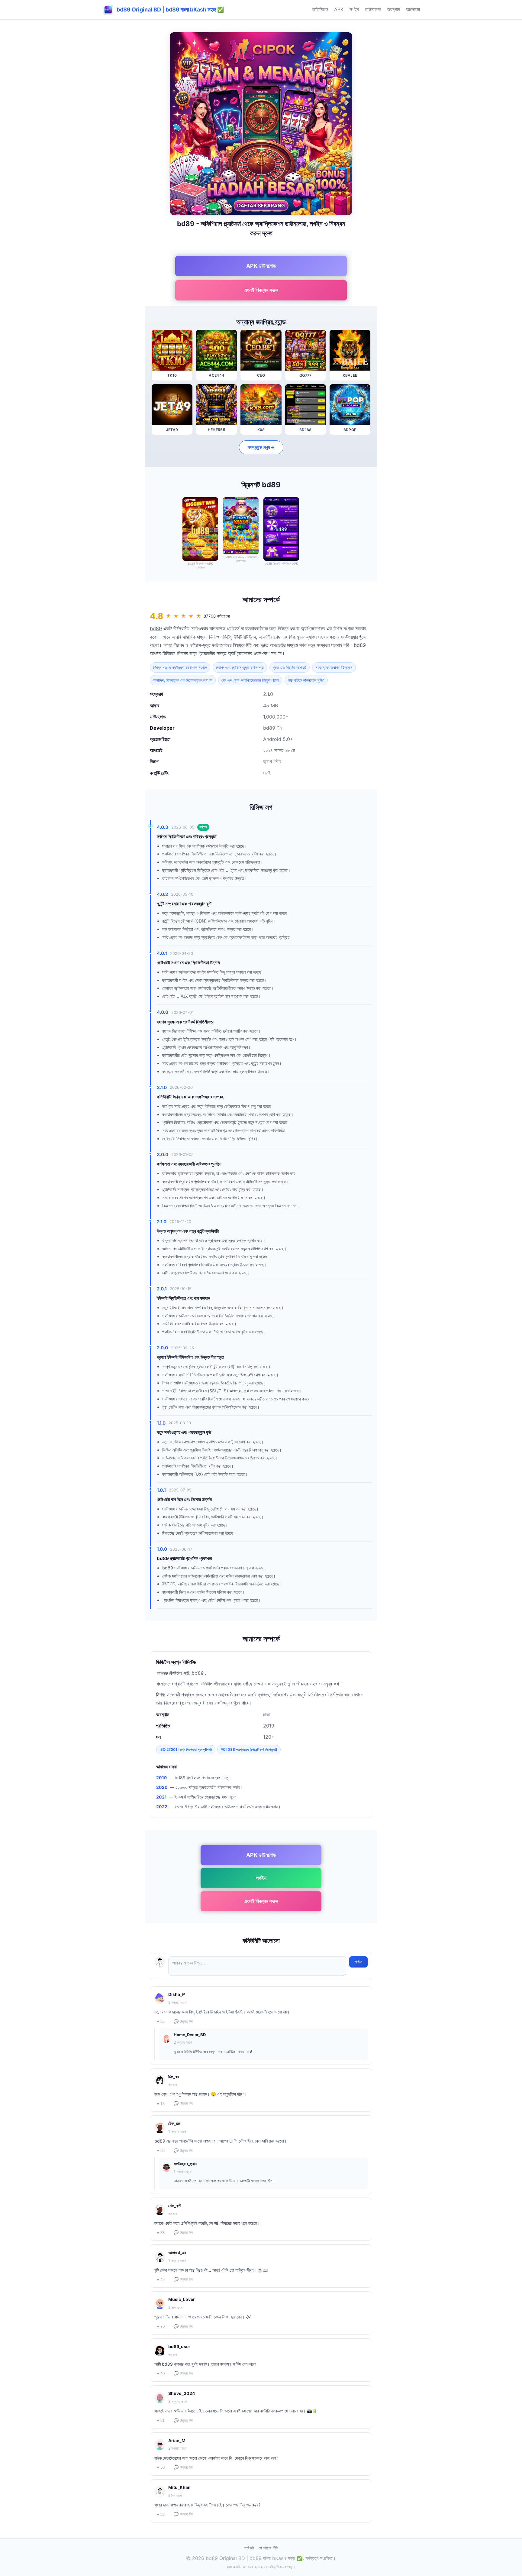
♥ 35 (161, 2021)
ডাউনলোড (373, 9)
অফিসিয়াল (320, 9)
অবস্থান (393, 9)
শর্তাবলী (249, 2548)
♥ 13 (161, 2104)
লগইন (354, 9)
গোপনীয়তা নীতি (268, 2548)
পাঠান (358, 1962)
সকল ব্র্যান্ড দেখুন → (261, 447)
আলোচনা (413, 9)
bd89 (156, 628)
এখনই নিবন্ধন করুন (261, 290)
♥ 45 (161, 2280)
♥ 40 (161, 2374)
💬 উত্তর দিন (183, 2021)
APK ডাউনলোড (261, 266)
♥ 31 (161, 2420)
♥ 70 (161, 2326)
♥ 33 (161, 2233)
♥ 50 (161, 2467)
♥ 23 (161, 2151)
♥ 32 (161, 2514)
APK (339, 9)
